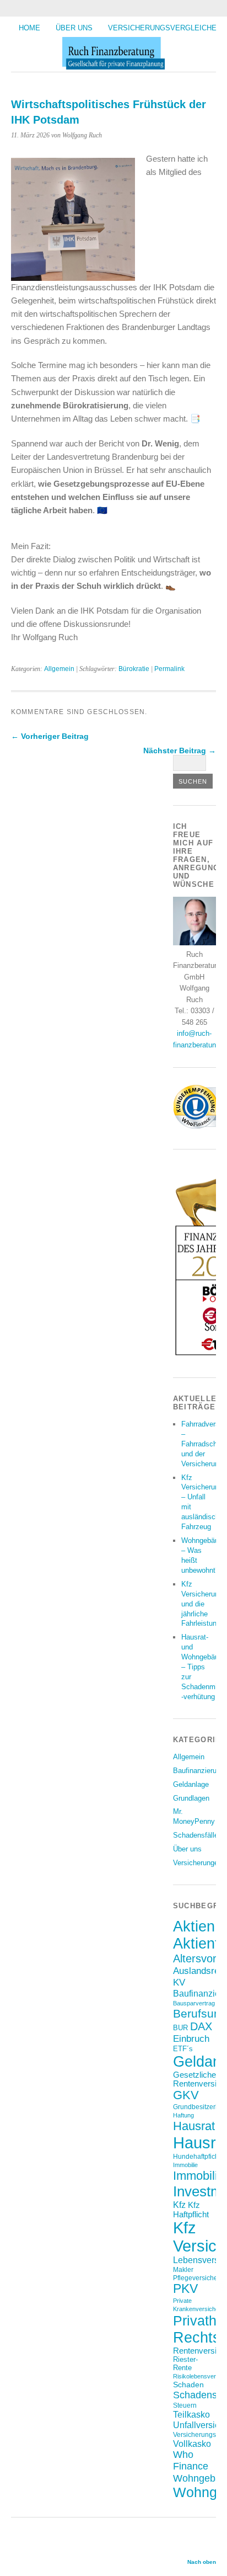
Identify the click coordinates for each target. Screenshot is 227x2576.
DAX (201, 2026)
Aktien (194, 1926)
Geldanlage (191, 1784)
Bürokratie (134, 669)
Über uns (74, 28)
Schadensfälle (196, 1835)
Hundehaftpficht (197, 2156)
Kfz (179, 2205)
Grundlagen (191, 1798)
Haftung (183, 2115)
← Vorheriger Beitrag (50, 736)
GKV (186, 2095)
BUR (180, 2028)
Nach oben (202, 2562)
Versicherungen (198, 1863)
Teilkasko (191, 2414)
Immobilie (185, 2165)
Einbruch (191, 2039)
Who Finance (191, 2460)
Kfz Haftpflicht (191, 2210)
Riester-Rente (185, 2364)
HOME (29, 28)
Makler (183, 2269)
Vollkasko (192, 2444)
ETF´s (183, 2049)
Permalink (169, 669)
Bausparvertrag (194, 2003)
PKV (185, 2289)
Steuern (185, 2405)
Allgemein (59, 669)
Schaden (188, 2385)
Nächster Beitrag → (180, 751)
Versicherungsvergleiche (162, 28)
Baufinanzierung (199, 1771)
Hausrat (194, 2126)
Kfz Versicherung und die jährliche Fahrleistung (202, 1604)
